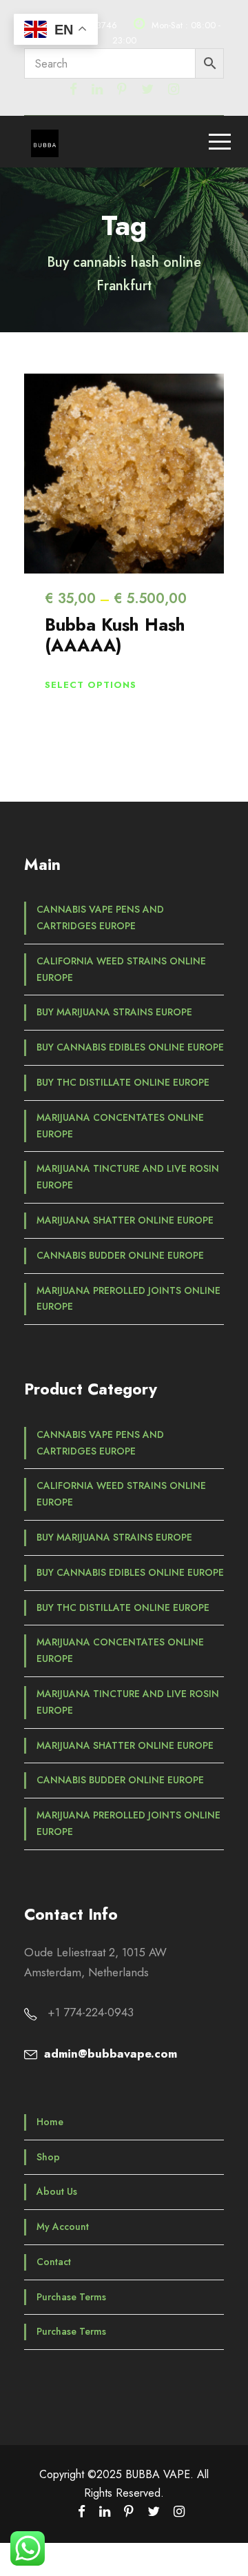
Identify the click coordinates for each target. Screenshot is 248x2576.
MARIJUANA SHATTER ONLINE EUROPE (125, 1220)
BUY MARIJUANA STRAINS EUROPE (114, 1012)
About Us (57, 2191)
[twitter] (147, 89)
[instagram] (174, 89)
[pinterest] (122, 89)
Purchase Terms (71, 2297)
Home (50, 2122)
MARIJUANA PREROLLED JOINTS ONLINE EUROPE (128, 1299)
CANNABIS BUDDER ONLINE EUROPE (120, 1255)
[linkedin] (97, 89)
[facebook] (73, 89)
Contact (54, 2262)
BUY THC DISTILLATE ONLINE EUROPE (123, 1082)
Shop (48, 2157)
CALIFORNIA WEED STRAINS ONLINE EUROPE (121, 969)
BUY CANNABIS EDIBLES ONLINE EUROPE (130, 1047)
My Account (63, 2227)
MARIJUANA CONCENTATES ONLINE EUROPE (120, 1126)
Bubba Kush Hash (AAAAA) (115, 635)
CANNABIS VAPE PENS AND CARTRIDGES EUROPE (100, 917)
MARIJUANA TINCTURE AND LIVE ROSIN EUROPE (128, 1177)
